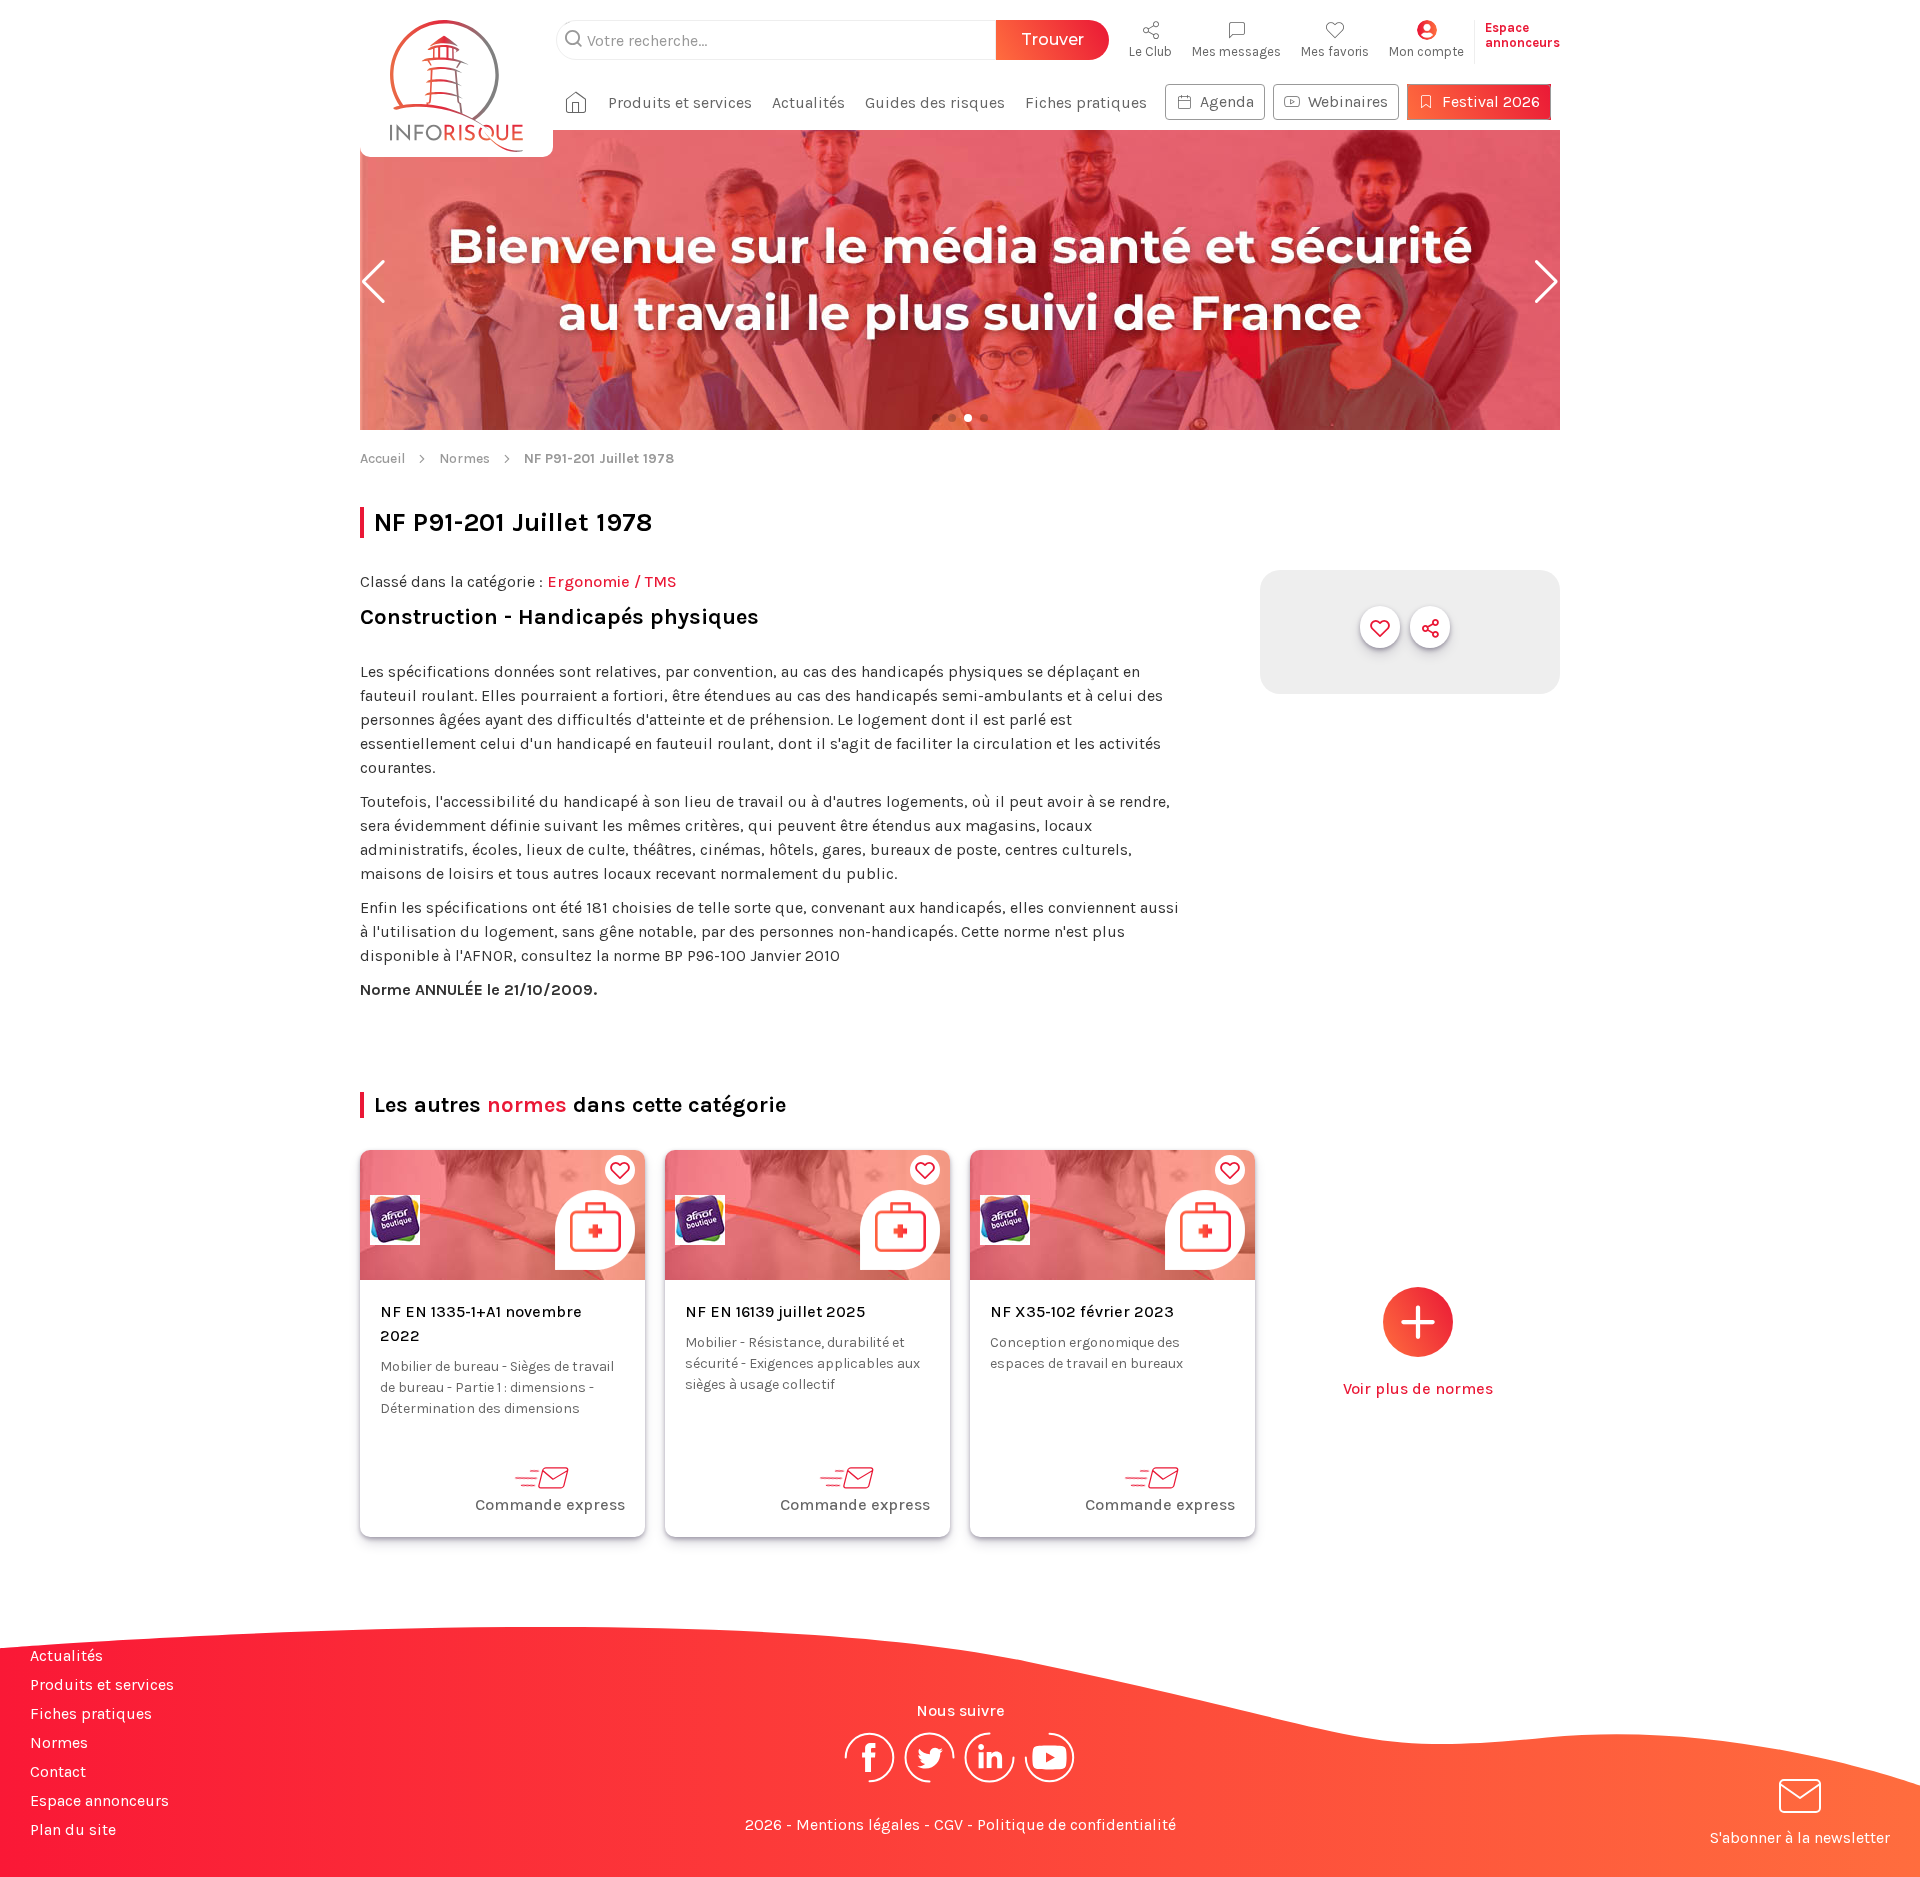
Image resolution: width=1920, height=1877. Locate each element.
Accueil (382, 458)
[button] (373, 282)
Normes (464, 458)
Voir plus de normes (1418, 1388)
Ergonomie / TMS (612, 581)
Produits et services (680, 102)
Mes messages (1236, 51)
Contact (58, 1771)
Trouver (1052, 39)
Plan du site (73, 1829)
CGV (948, 1824)
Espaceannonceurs (1522, 35)
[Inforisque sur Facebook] (870, 1780)
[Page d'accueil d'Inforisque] (456, 75)
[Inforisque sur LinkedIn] (990, 1780)
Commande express (550, 1504)
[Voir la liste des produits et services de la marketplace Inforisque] (960, 282)
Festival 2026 (1491, 101)
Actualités (808, 102)
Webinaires (1348, 101)
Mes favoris (1335, 51)
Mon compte (1426, 51)
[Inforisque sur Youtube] (1050, 1780)
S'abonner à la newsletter (1800, 1837)
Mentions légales (858, 1824)
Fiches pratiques (1086, 102)
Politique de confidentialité (1076, 1824)
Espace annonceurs (99, 1800)
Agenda (1227, 101)
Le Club (1150, 51)
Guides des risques (935, 102)
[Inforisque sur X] (930, 1780)
